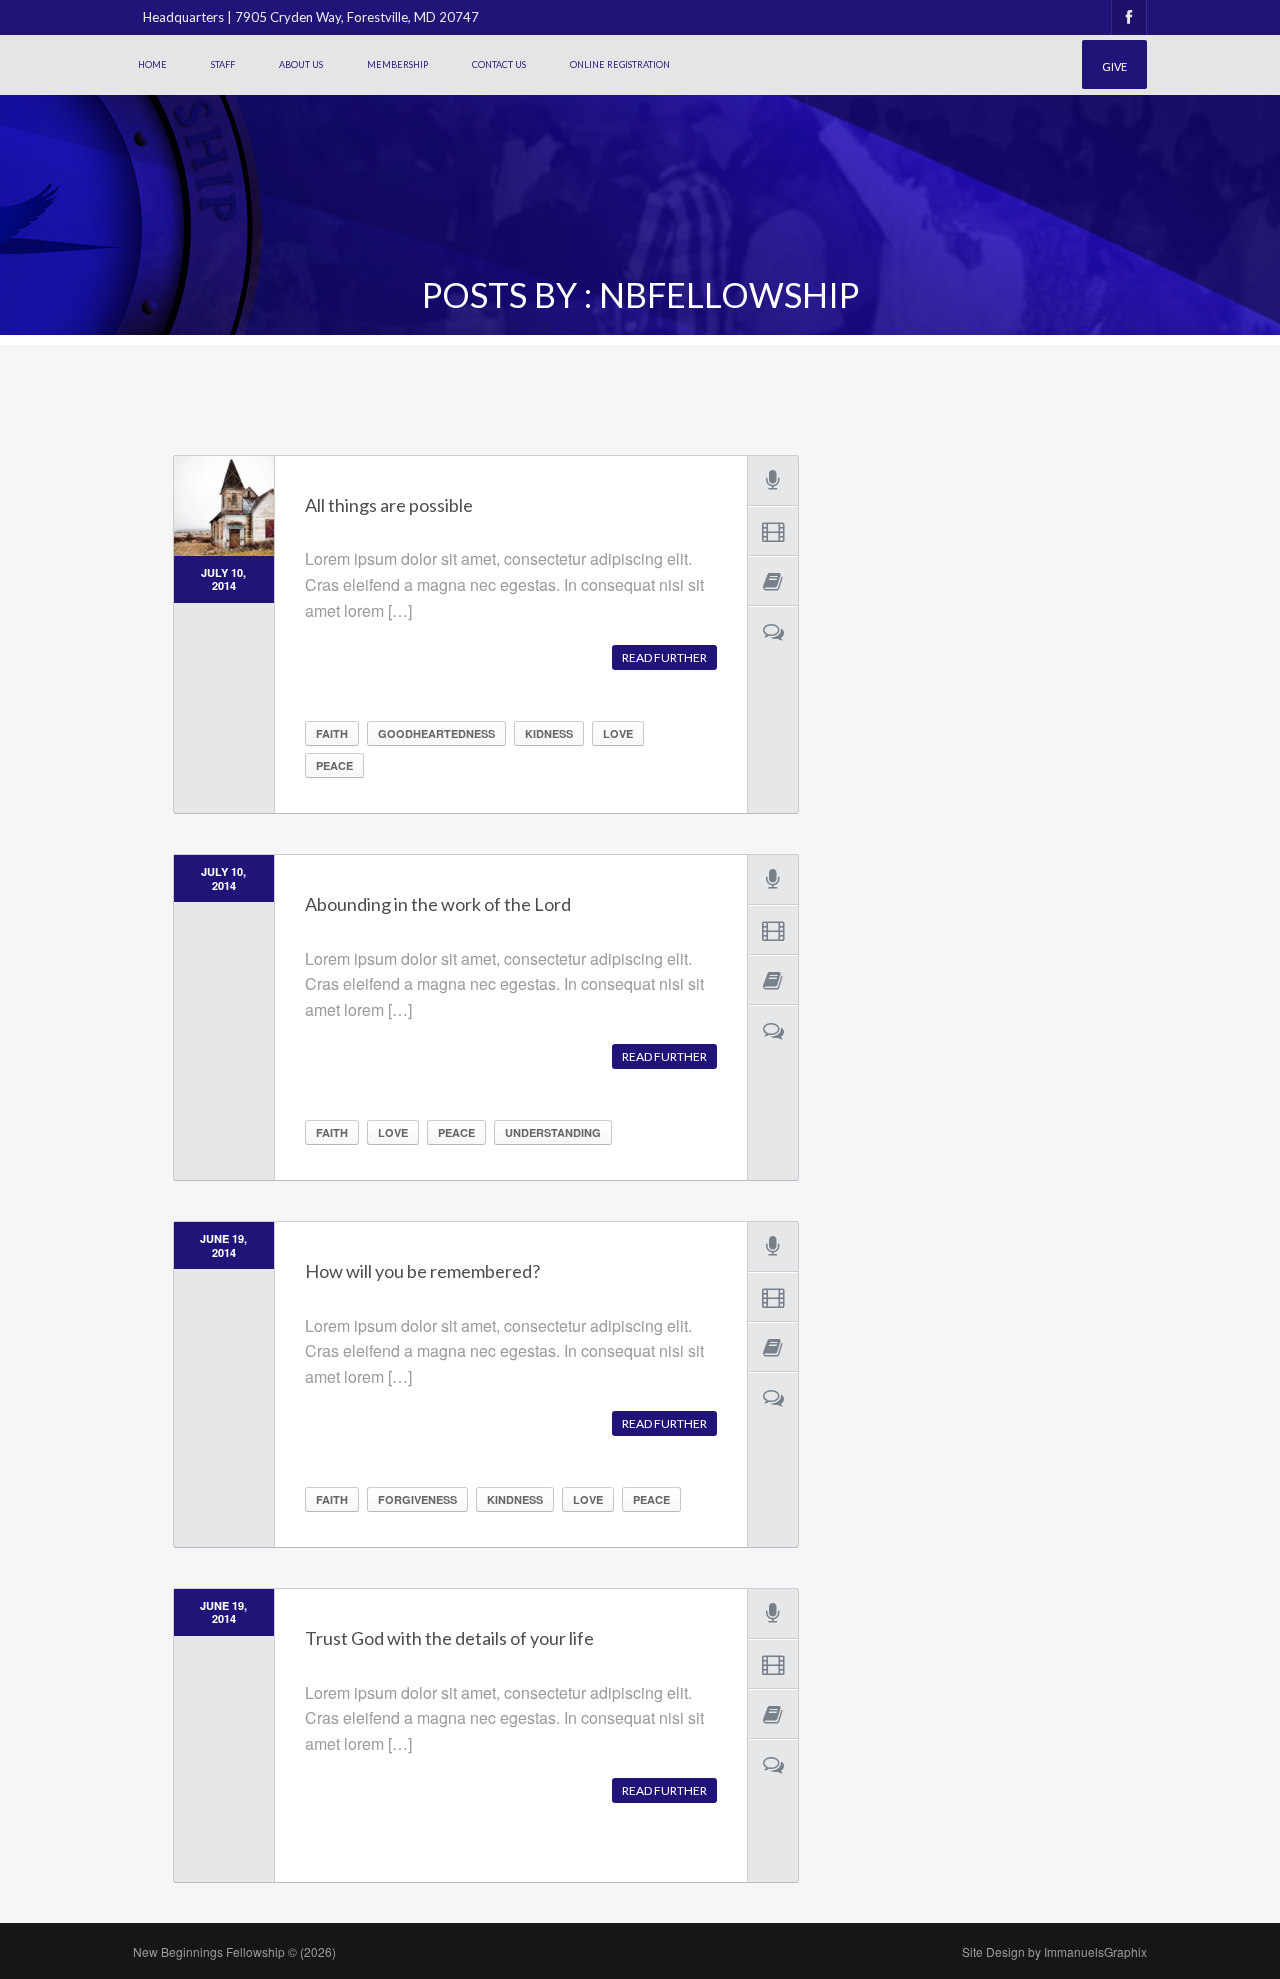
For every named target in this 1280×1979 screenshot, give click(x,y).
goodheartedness (436, 733)
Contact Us (499, 64)
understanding (553, 1132)
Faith (332, 733)
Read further (664, 657)
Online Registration (620, 64)
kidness (549, 733)
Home (152, 64)
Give (1114, 66)
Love (618, 733)
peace (334, 765)
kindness (515, 1499)
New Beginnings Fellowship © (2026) (234, 1951)
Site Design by (1054, 1951)
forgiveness (417, 1499)
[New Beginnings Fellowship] (226, 97)
